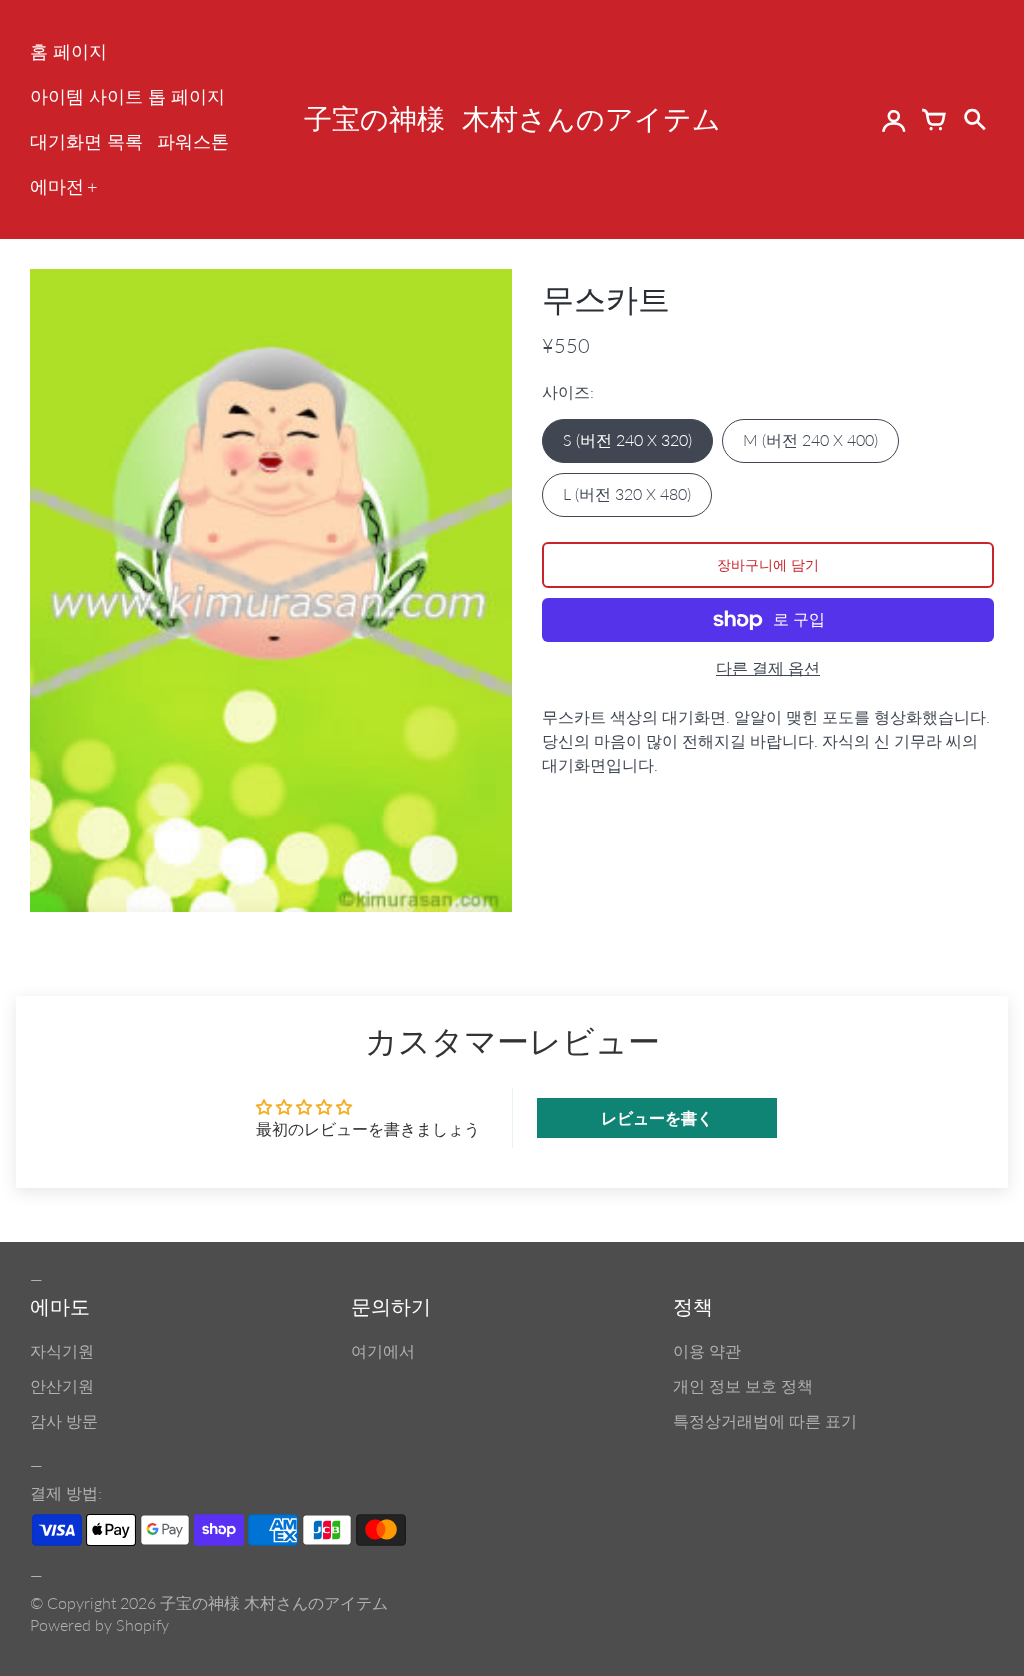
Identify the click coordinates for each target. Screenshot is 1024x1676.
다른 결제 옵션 (768, 667)
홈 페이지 (68, 51)
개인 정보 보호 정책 (743, 1385)
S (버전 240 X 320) (627, 439)
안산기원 (62, 1385)
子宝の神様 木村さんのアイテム (274, 1602)
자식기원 (62, 1350)
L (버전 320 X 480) (627, 493)
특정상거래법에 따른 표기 (765, 1420)
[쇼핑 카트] (934, 120)
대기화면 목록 (86, 141)
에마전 (57, 186)
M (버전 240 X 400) (810, 439)
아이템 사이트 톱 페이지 (127, 96)
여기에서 (383, 1350)
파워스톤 (193, 141)
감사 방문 (64, 1420)
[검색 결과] (974, 120)
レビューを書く (657, 1117)
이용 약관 (707, 1350)
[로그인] (894, 120)
